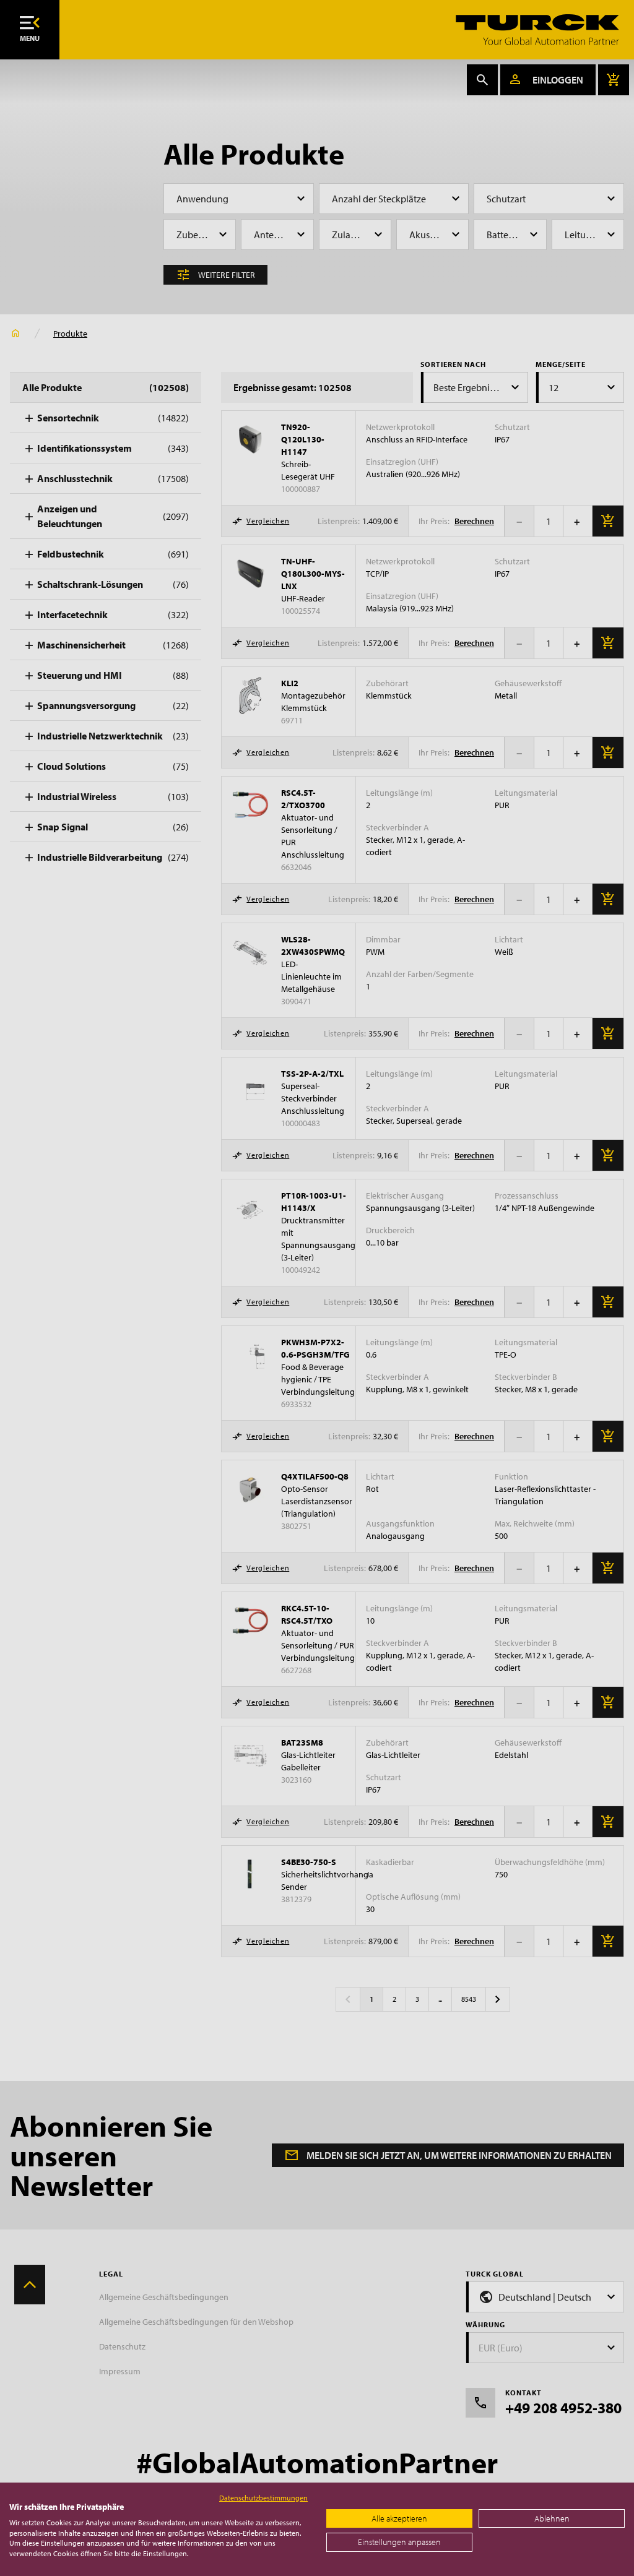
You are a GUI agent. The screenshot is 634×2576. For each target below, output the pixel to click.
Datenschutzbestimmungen (263, 2498)
